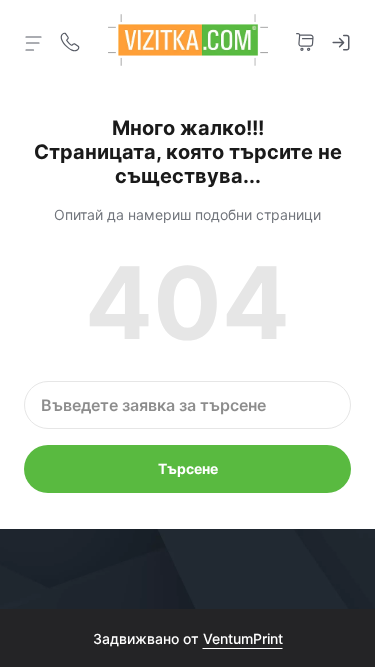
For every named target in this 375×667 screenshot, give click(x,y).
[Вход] (341, 40)
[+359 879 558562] (70, 40)
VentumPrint (243, 638)
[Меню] (34, 42)
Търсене (188, 468)
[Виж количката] (305, 40)
